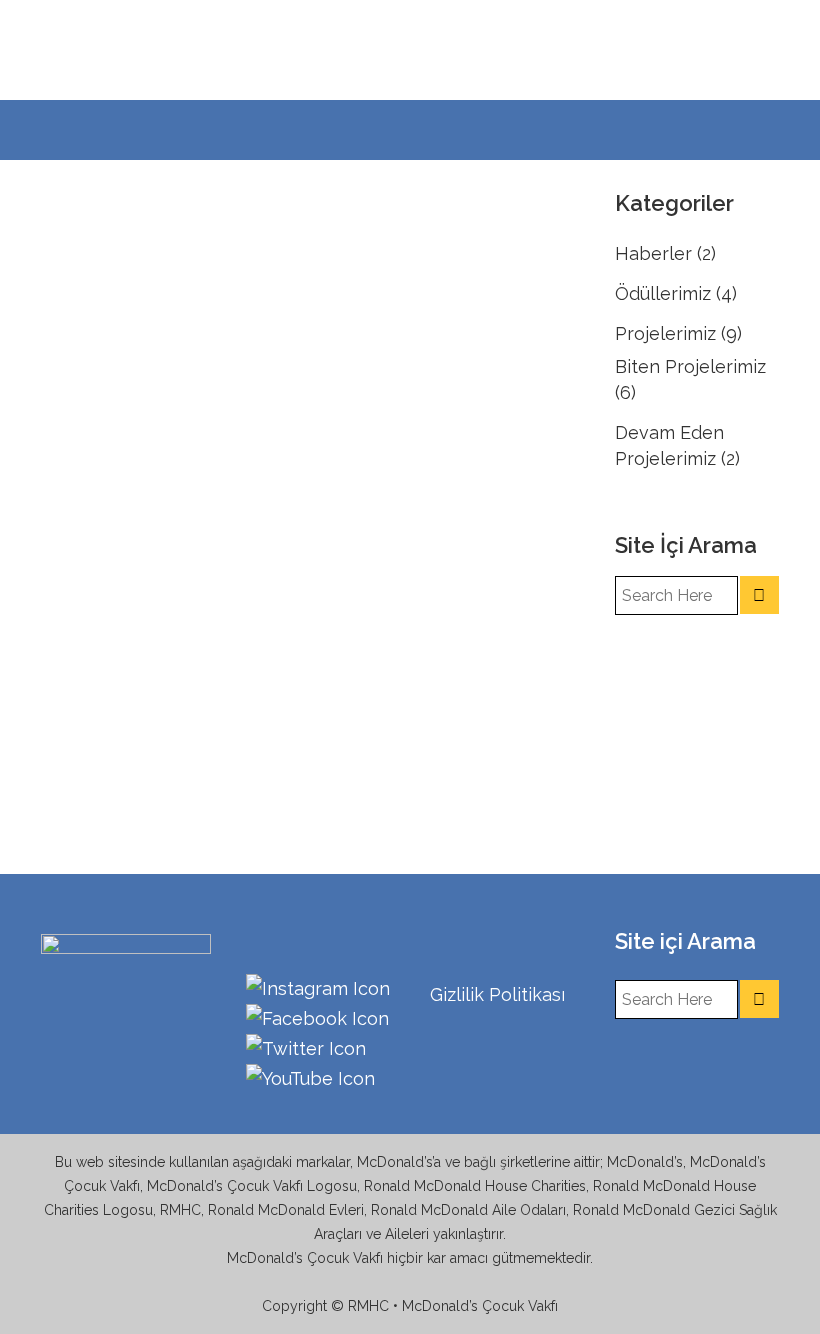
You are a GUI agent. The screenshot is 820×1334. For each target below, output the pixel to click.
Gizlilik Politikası (497, 994)
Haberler (653, 253)
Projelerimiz (665, 333)
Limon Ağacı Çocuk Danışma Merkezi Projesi (158, 280)
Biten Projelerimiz (690, 366)
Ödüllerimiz (663, 293)
